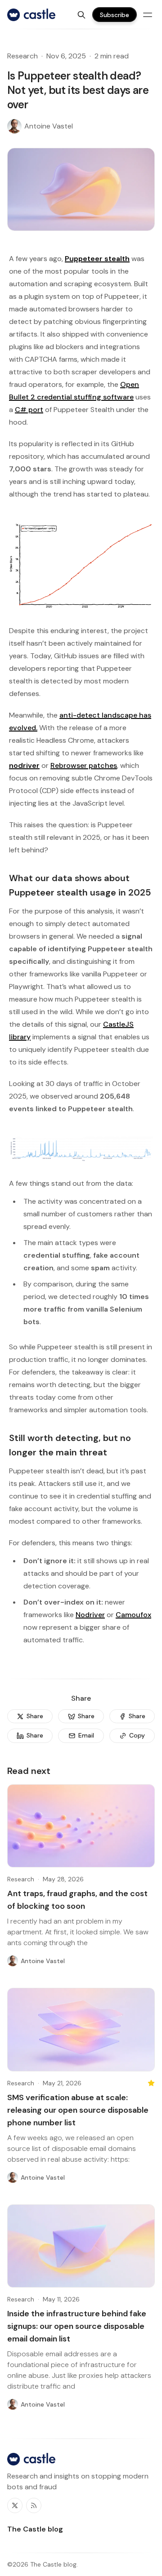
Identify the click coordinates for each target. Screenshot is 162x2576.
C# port (29, 410)
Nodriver (90, 1615)
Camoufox (133, 1615)
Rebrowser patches (84, 765)
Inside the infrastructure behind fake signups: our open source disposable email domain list (77, 2326)
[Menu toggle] (148, 15)
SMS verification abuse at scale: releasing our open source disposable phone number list (78, 2110)
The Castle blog (53, 2564)
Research (22, 56)
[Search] (81, 15)
